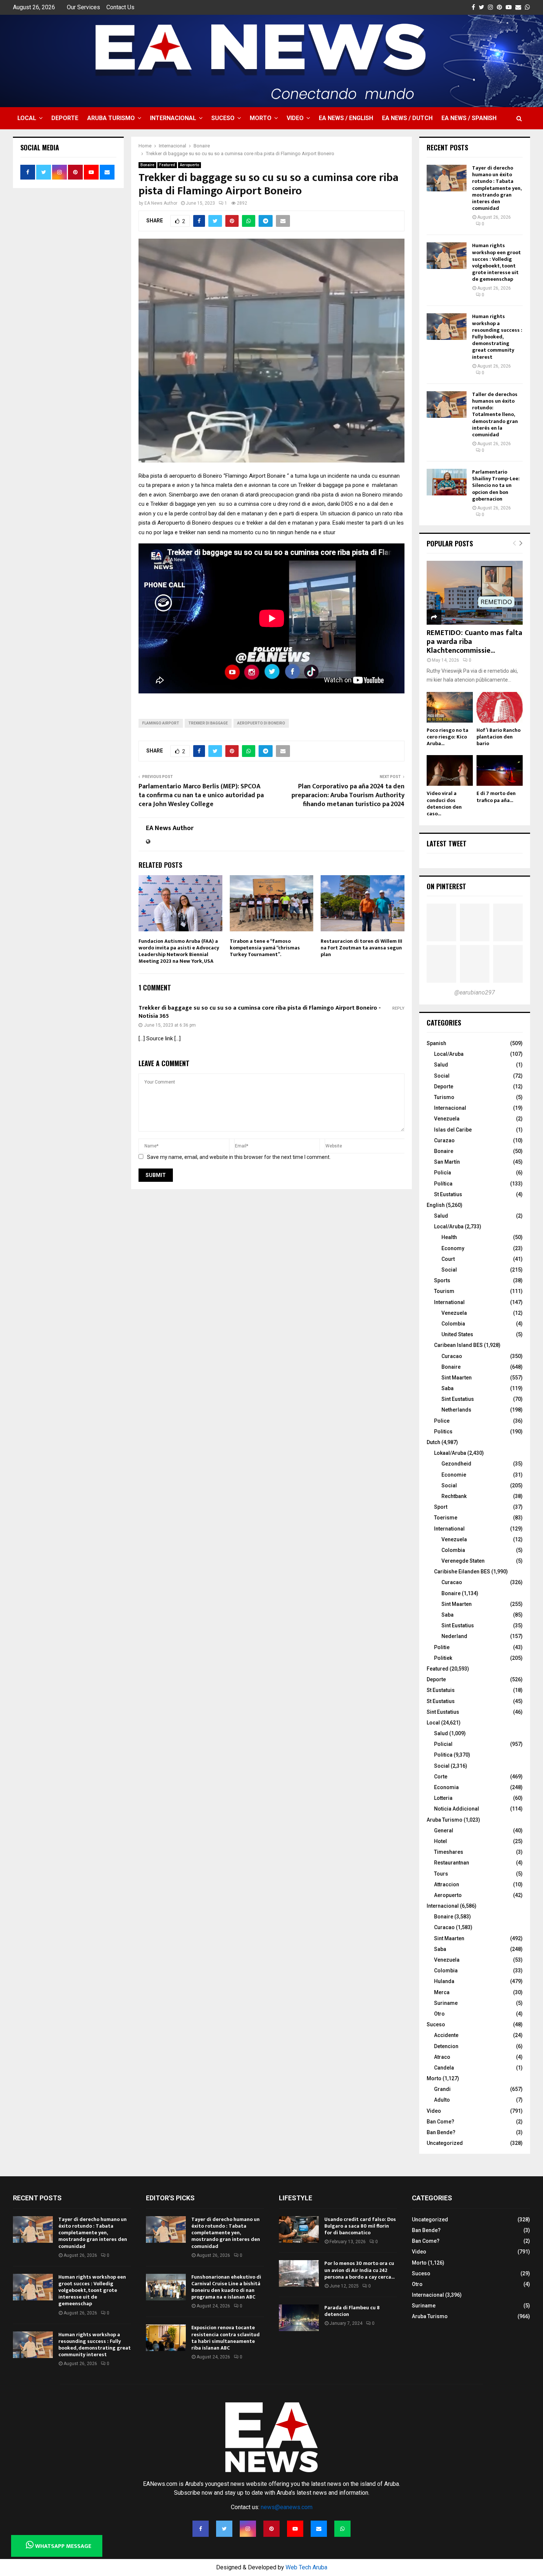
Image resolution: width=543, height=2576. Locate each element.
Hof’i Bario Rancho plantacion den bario (498, 737)
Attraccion (447, 1884)
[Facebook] (201, 2529)
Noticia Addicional (457, 1809)
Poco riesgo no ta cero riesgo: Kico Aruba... (448, 737)
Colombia (453, 1324)
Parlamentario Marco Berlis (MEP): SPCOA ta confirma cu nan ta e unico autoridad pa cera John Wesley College (201, 795)
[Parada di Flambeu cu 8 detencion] (299, 2318)
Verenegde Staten (463, 1561)
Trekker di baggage (208, 723)
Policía (443, 1173)
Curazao (444, 1140)
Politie (442, 1647)
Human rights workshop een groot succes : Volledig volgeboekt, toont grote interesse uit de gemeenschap (496, 262)
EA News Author (161, 203)
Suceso (223, 118)
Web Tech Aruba (306, 2567)
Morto (261, 118)
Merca (442, 1992)
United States (457, 1334)
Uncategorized (445, 2143)
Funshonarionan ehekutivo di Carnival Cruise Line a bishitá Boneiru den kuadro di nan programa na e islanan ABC (226, 2287)
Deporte (65, 118)
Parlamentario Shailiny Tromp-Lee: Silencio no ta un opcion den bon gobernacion (496, 485)
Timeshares (449, 1852)
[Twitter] (224, 2529)
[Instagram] (248, 2529)
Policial (443, 1744)
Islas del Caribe (453, 1130)
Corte (441, 1777)
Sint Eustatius (458, 1399)
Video (295, 118)
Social (442, 1076)
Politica (443, 1755)
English (436, 1205)
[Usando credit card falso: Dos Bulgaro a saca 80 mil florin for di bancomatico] (299, 2229)
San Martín (447, 1162)
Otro (439, 2014)
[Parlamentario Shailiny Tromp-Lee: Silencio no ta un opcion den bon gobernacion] (447, 482)
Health (449, 1237)
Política (443, 1184)
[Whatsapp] (342, 2529)
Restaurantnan (452, 1863)
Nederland (454, 1636)
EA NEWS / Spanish (469, 118)
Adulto (442, 2100)
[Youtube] (295, 2529)
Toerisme (446, 1518)
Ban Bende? (441, 2132)
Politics (443, 1432)
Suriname (446, 2003)
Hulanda (444, 1981)
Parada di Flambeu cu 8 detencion (352, 2311)
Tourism (444, 1291)
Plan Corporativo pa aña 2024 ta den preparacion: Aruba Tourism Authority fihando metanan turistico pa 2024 (348, 795)
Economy (453, 1248)
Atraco (442, 2057)
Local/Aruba (449, 1054)
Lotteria (443, 1798)
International (449, 1302)
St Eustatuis (441, 1690)
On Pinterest (446, 886)
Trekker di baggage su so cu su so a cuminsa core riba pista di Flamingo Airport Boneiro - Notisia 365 (260, 1012)
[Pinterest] (271, 2529)
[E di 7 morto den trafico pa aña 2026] (500, 770)
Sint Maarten (457, 1378)
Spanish (436, 1043)
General (444, 1831)
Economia (446, 1787)
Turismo (444, 1097)
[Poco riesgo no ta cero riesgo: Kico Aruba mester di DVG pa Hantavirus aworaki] (450, 707)
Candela (444, 2068)
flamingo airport (161, 723)
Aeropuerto (189, 165)
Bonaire (147, 165)
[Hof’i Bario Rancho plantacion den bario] (500, 707)
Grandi (442, 2089)
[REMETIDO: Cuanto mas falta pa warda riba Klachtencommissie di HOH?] (475, 593)
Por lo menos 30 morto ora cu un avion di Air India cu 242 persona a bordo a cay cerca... (359, 2270)
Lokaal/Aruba (450, 1453)
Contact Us (120, 7)
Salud (441, 1065)
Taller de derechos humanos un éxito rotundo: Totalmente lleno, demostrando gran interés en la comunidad (495, 414)
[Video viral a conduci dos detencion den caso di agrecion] (450, 770)
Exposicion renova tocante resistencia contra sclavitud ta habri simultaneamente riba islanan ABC (226, 2338)
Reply (398, 1008)
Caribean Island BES (458, 1345)
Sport (441, 1507)
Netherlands (456, 1410)
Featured (167, 165)
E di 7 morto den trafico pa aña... (496, 797)
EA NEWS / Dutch (407, 118)
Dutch (433, 1442)
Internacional (173, 118)
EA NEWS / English (346, 118)
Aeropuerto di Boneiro (261, 723)
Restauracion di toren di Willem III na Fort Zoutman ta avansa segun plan (361, 948)
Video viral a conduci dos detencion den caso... (444, 803)
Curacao (452, 1356)
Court (448, 1259)
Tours (441, 1874)
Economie (454, 1475)
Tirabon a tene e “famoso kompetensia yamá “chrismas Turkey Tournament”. (265, 948)
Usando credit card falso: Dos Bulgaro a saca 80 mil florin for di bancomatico (360, 2226)
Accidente (446, 2035)
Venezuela (447, 1119)
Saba (448, 1388)
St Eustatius (448, 1194)
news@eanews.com (287, 2507)
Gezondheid (456, 1464)
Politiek (443, 1658)
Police (442, 1421)
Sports (442, 1280)
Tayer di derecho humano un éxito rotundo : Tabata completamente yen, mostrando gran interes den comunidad (497, 188)
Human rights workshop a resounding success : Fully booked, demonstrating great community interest (497, 337)
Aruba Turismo (111, 118)
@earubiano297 (475, 992)
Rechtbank (454, 1496)
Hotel (440, 1841)
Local (27, 118)
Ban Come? (440, 2122)
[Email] (319, 2529)
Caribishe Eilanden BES (462, 1572)
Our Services (83, 7)
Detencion (446, 2046)
